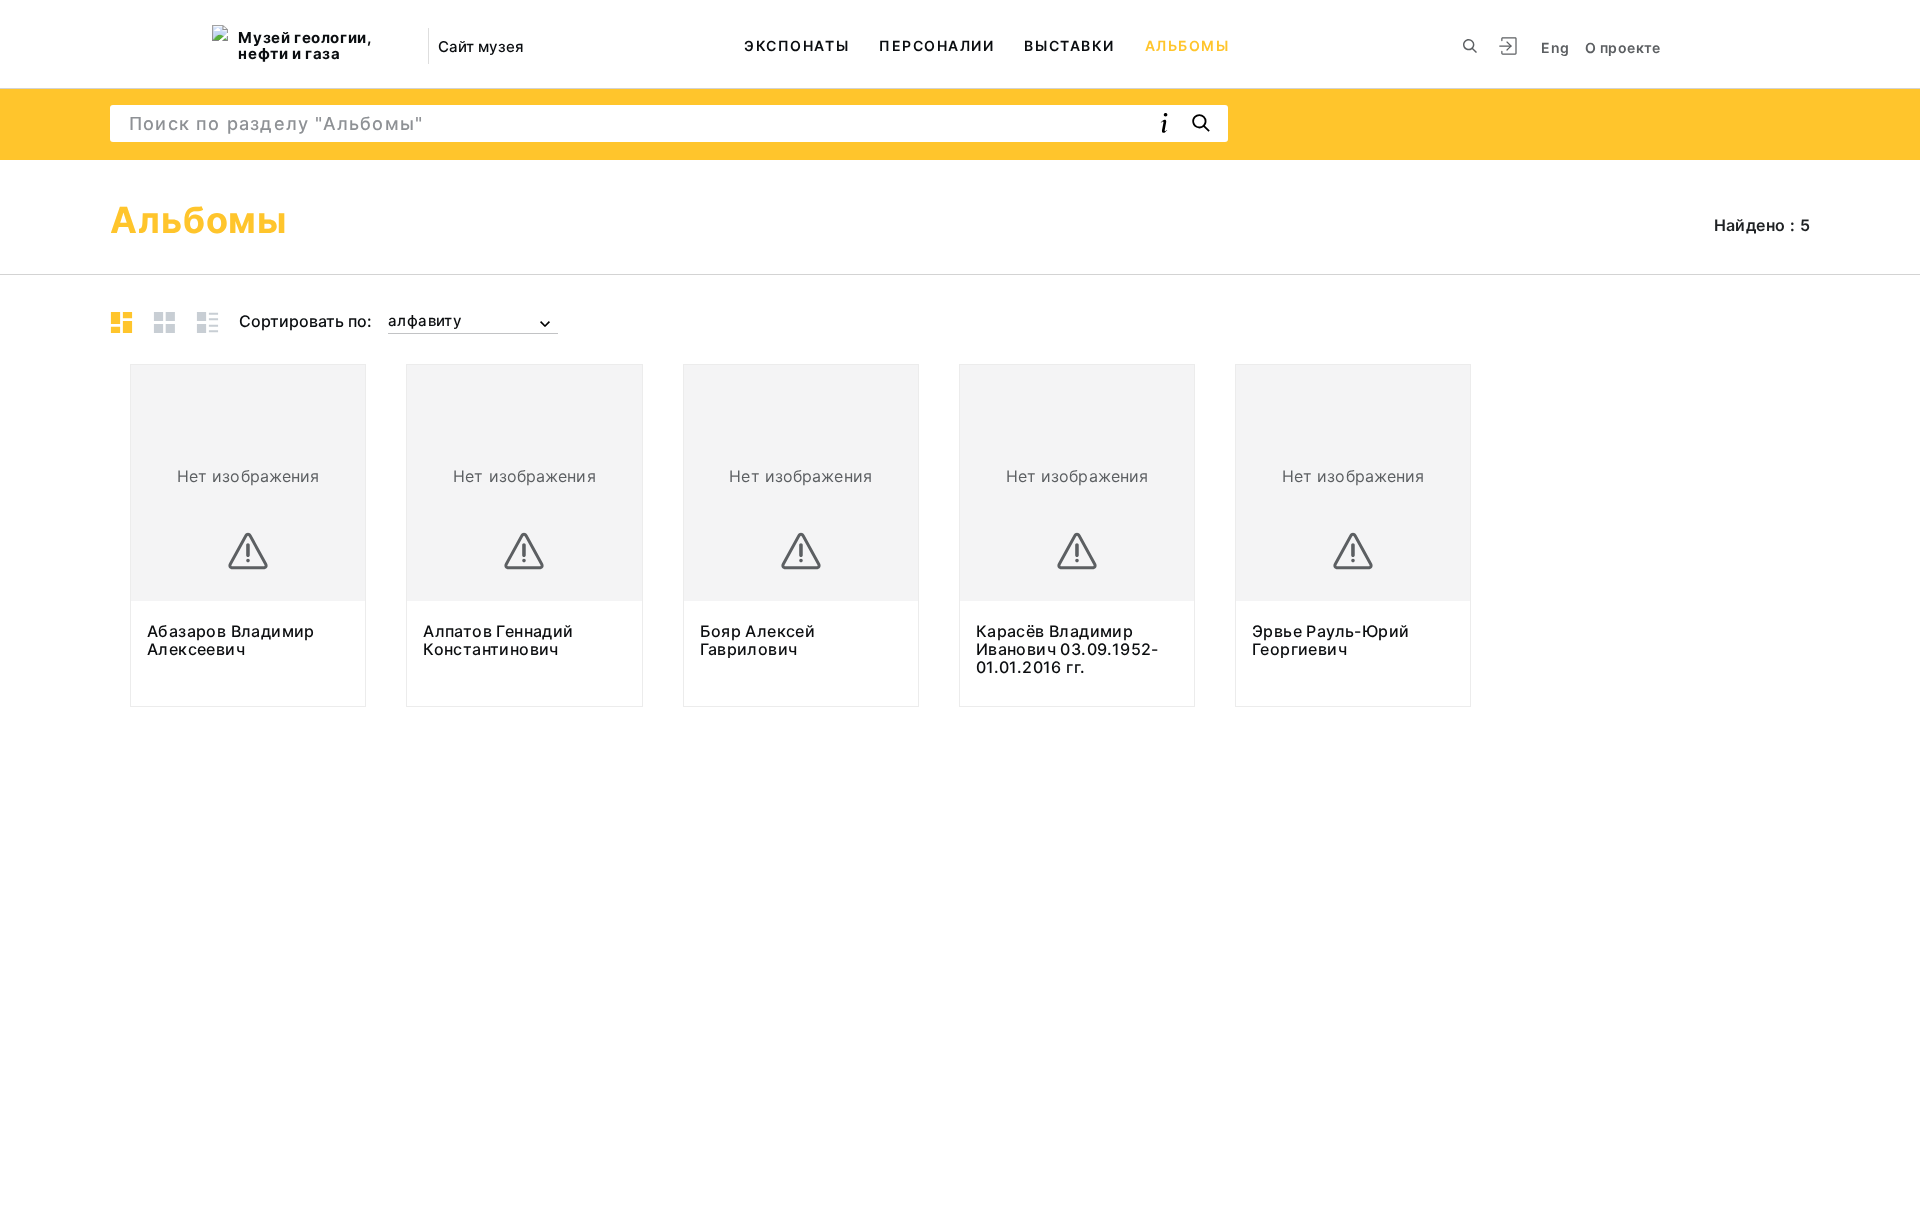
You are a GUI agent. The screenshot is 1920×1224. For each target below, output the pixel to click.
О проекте (1622, 47)
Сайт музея (481, 46)
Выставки (1069, 45)
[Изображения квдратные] (164, 322)
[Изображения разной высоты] (121, 322)
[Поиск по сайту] (1470, 46)
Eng (1555, 47)
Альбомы (1187, 45)
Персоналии (936, 45)
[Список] (207, 322)
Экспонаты (796, 45)
